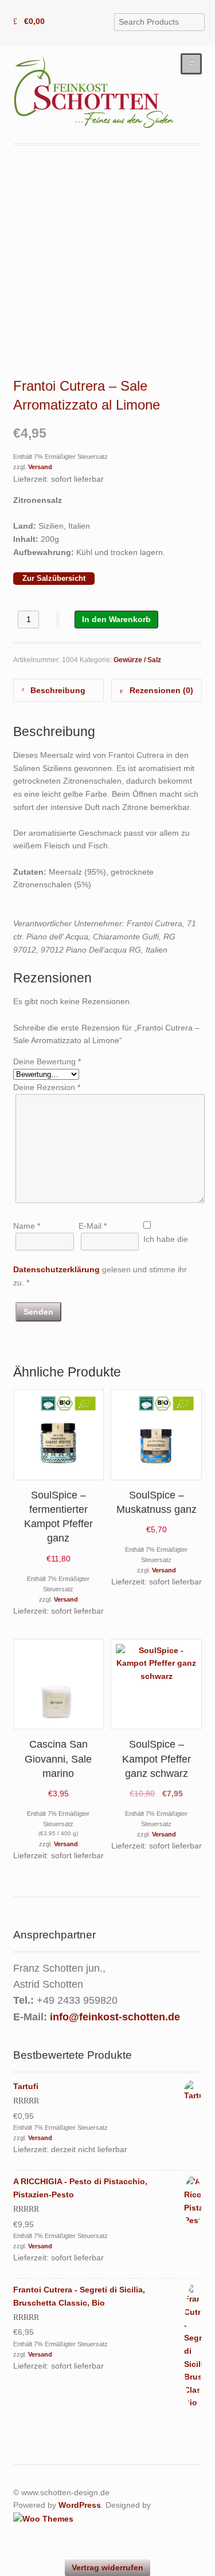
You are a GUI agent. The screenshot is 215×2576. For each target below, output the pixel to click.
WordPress (80, 2505)
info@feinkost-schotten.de (115, 2017)
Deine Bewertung (47, 1061)
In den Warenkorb (116, 619)
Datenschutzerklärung (56, 1269)
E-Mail (93, 1226)
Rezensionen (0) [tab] (160, 690)
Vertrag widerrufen (107, 2567)
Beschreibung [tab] (57, 690)
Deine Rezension (47, 1087)
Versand (40, 467)
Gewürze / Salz (137, 660)
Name (27, 1226)
